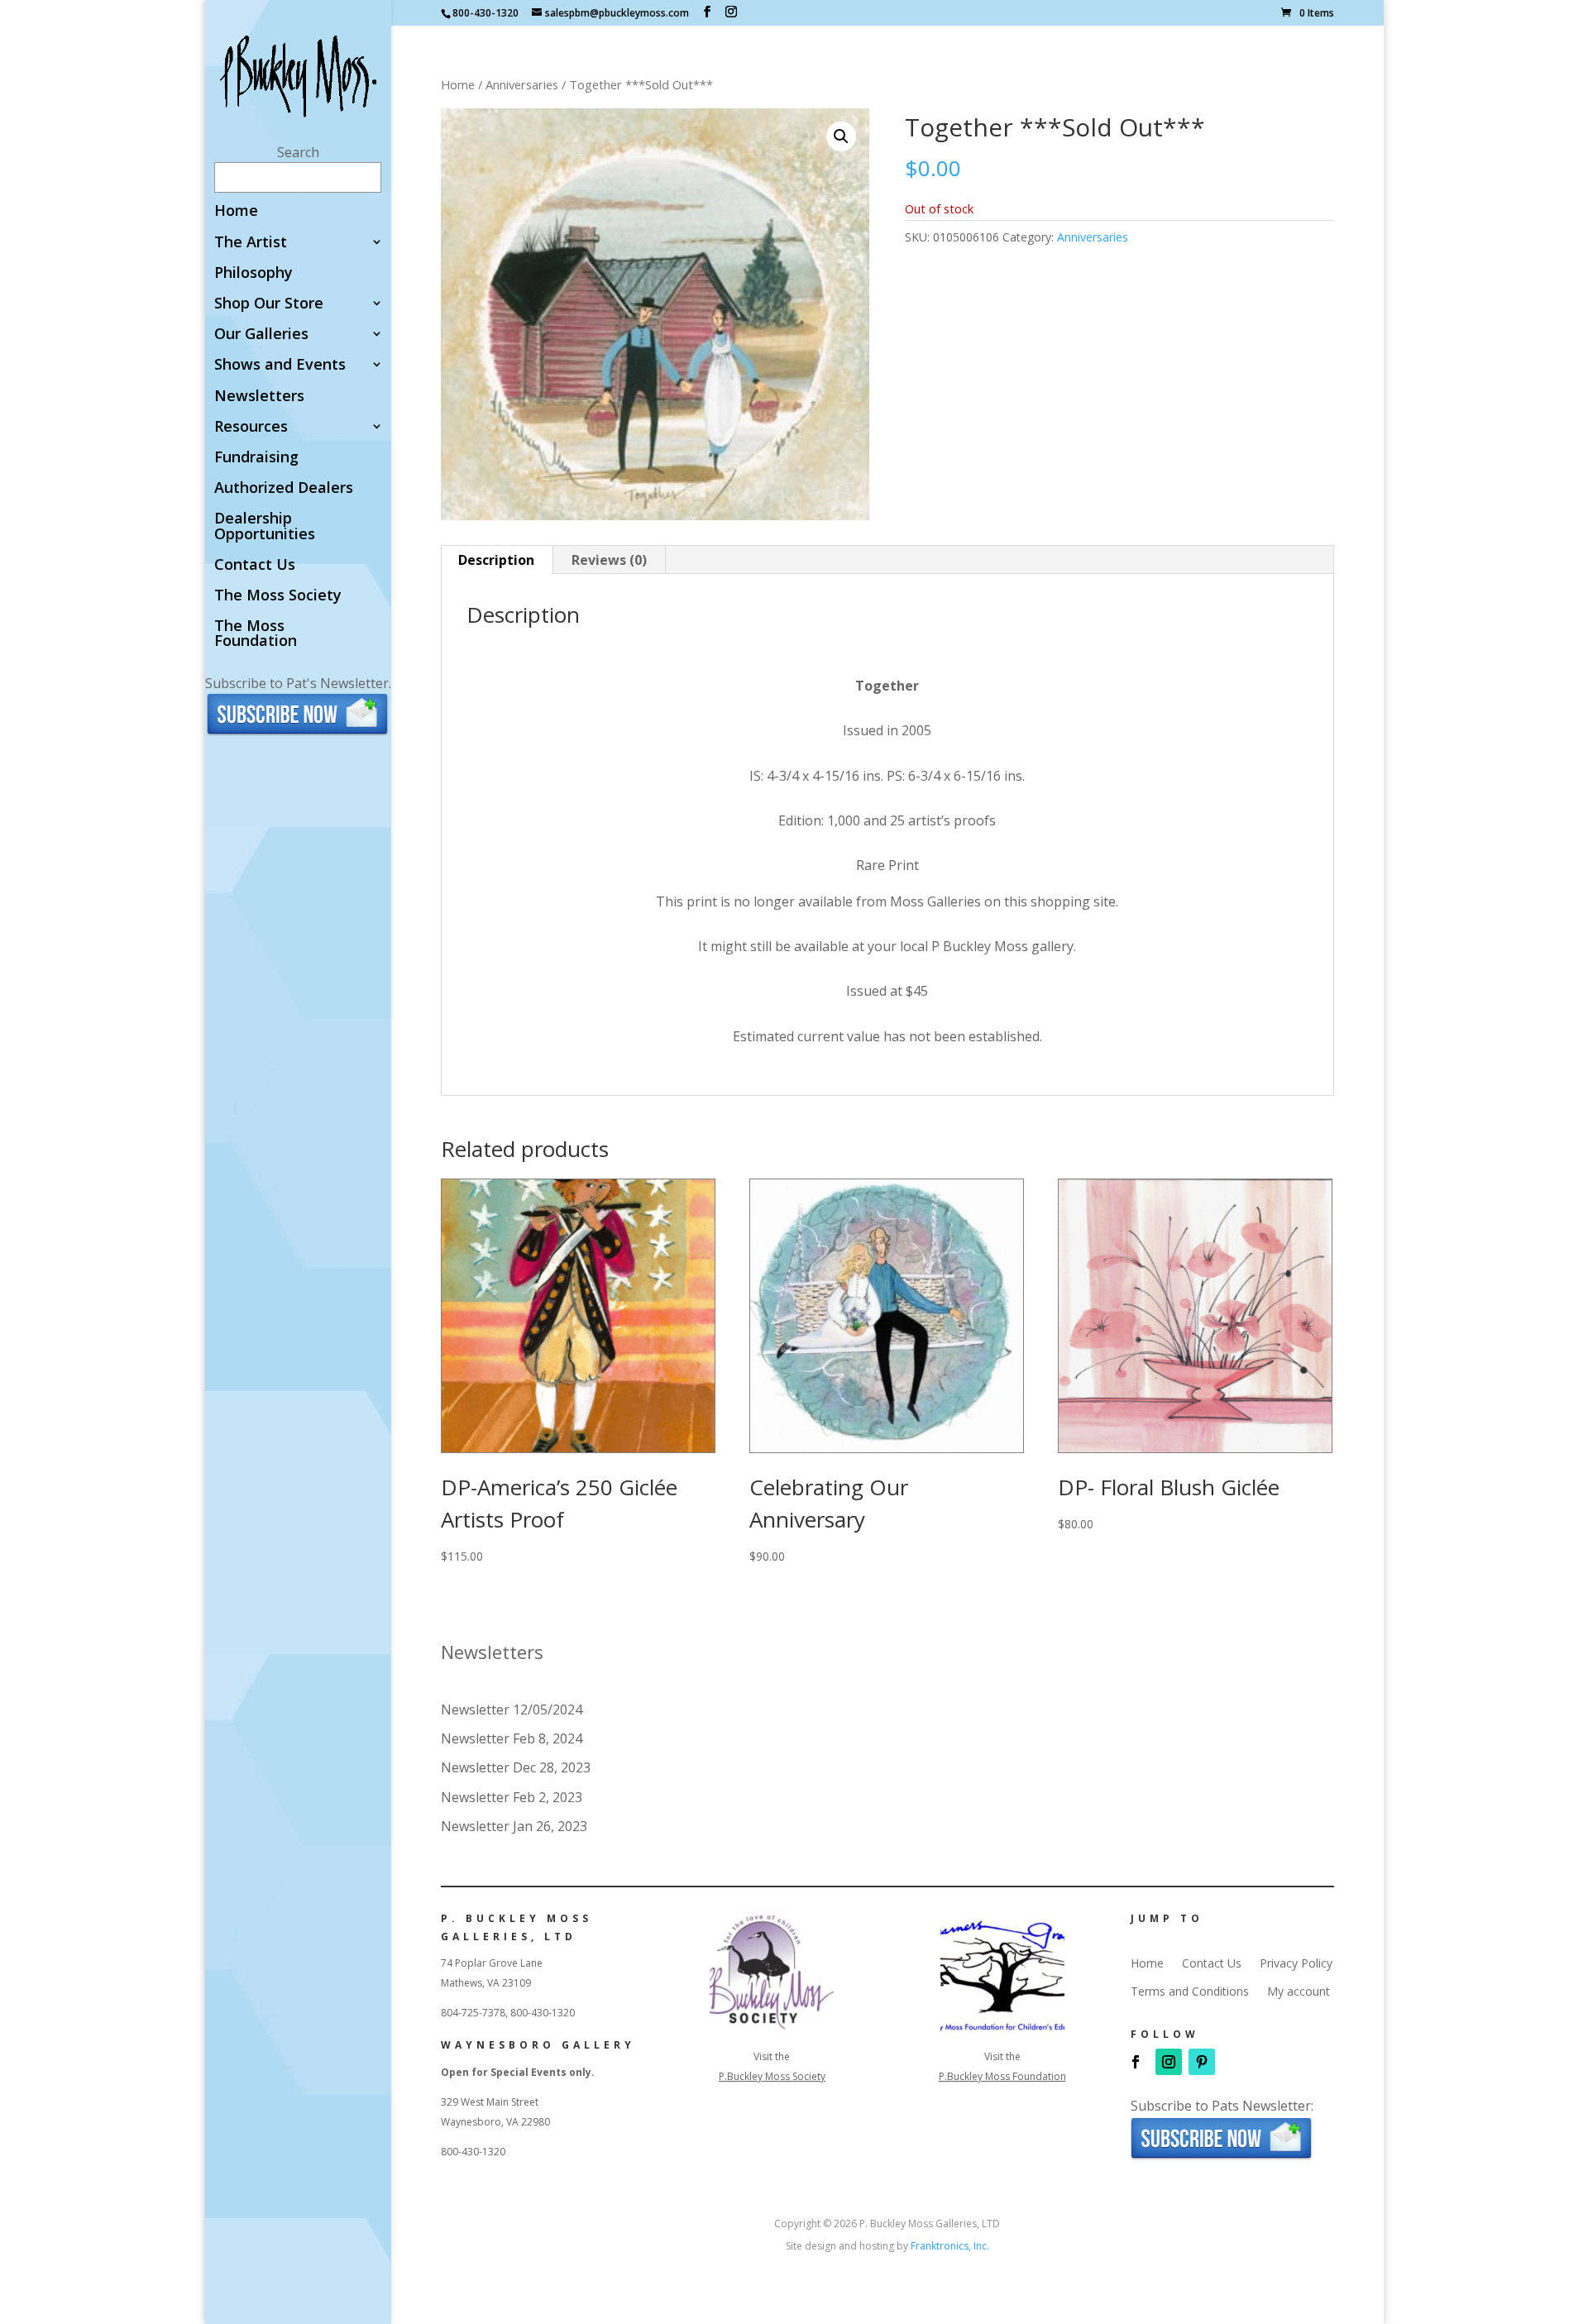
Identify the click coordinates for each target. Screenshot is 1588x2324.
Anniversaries (522, 84)
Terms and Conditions (1190, 1992)
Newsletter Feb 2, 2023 (512, 1797)
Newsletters (259, 397)
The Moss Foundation (256, 634)
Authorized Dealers (284, 488)
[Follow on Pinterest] (1202, 2062)
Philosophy (254, 273)
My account (1299, 1992)
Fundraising (256, 458)
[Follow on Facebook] (1136, 2062)
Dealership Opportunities (265, 526)
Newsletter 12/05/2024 (512, 1710)
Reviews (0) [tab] (609, 560)
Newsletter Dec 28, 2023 (516, 1767)
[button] (841, 136)
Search (298, 152)
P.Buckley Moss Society (772, 2076)
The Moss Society (278, 596)
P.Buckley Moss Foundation (1002, 2076)
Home (236, 211)
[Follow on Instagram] (1169, 2062)
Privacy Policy (1296, 1963)
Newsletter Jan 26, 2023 (514, 1826)
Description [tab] (496, 560)
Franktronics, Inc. (950, 2246)
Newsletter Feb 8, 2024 (512, 1738)
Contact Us (255, 565)
